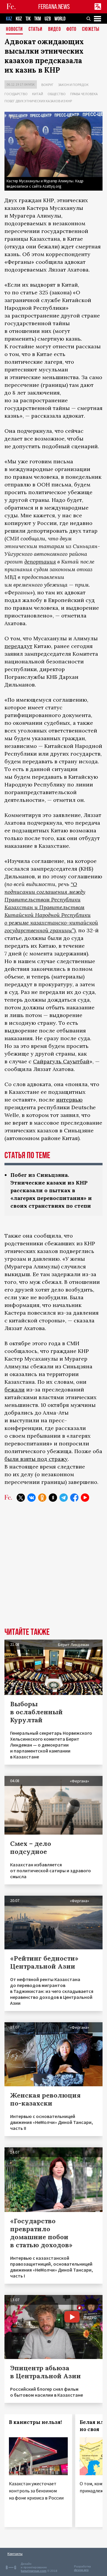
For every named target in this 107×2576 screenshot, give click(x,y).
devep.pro (81, 2570)
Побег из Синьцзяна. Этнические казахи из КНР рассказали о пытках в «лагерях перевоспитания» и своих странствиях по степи (51, 1190)
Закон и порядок (73, 85)
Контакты (15, 2554)
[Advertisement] (53, 1569)
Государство (16, 94)
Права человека (84, 94)
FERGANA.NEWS (54, 7)
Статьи (36, 29)
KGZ (19, 19)
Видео (55, 29)
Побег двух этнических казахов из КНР (38, 101)
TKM (38, 19)
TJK (28, 19)
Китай (38, 94)
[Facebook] (74, 1498)
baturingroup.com (34, 2571)
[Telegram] (64, 1498)
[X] (21, 1498)
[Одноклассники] (42, 1498)
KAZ (9, 19)
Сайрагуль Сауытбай (61, 1061)
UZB (48, 19)
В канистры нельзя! (35, 2422)
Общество (57, 94)
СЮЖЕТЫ (91, 29)
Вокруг (47, 85)
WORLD (60, 19)
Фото (71, 29)
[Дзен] (53, 1498)
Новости (14, 29)
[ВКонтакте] (32, 1498)
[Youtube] (85, 1498)
